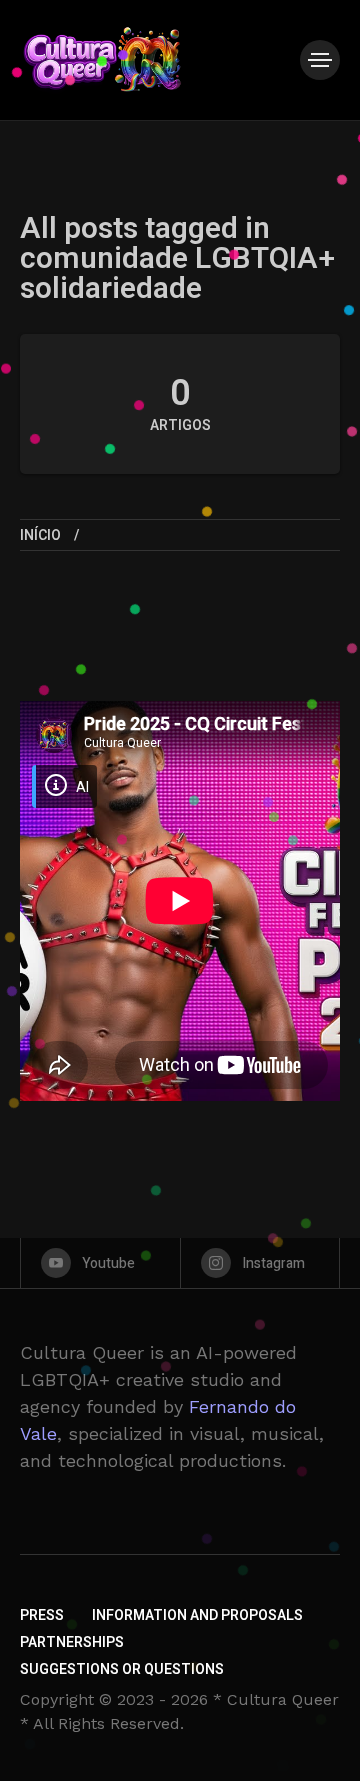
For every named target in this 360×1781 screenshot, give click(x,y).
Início (40, 535)
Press (42, 1615)
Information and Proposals (197, 1615)
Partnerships (72, 1642)
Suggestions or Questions (122, 1669)
